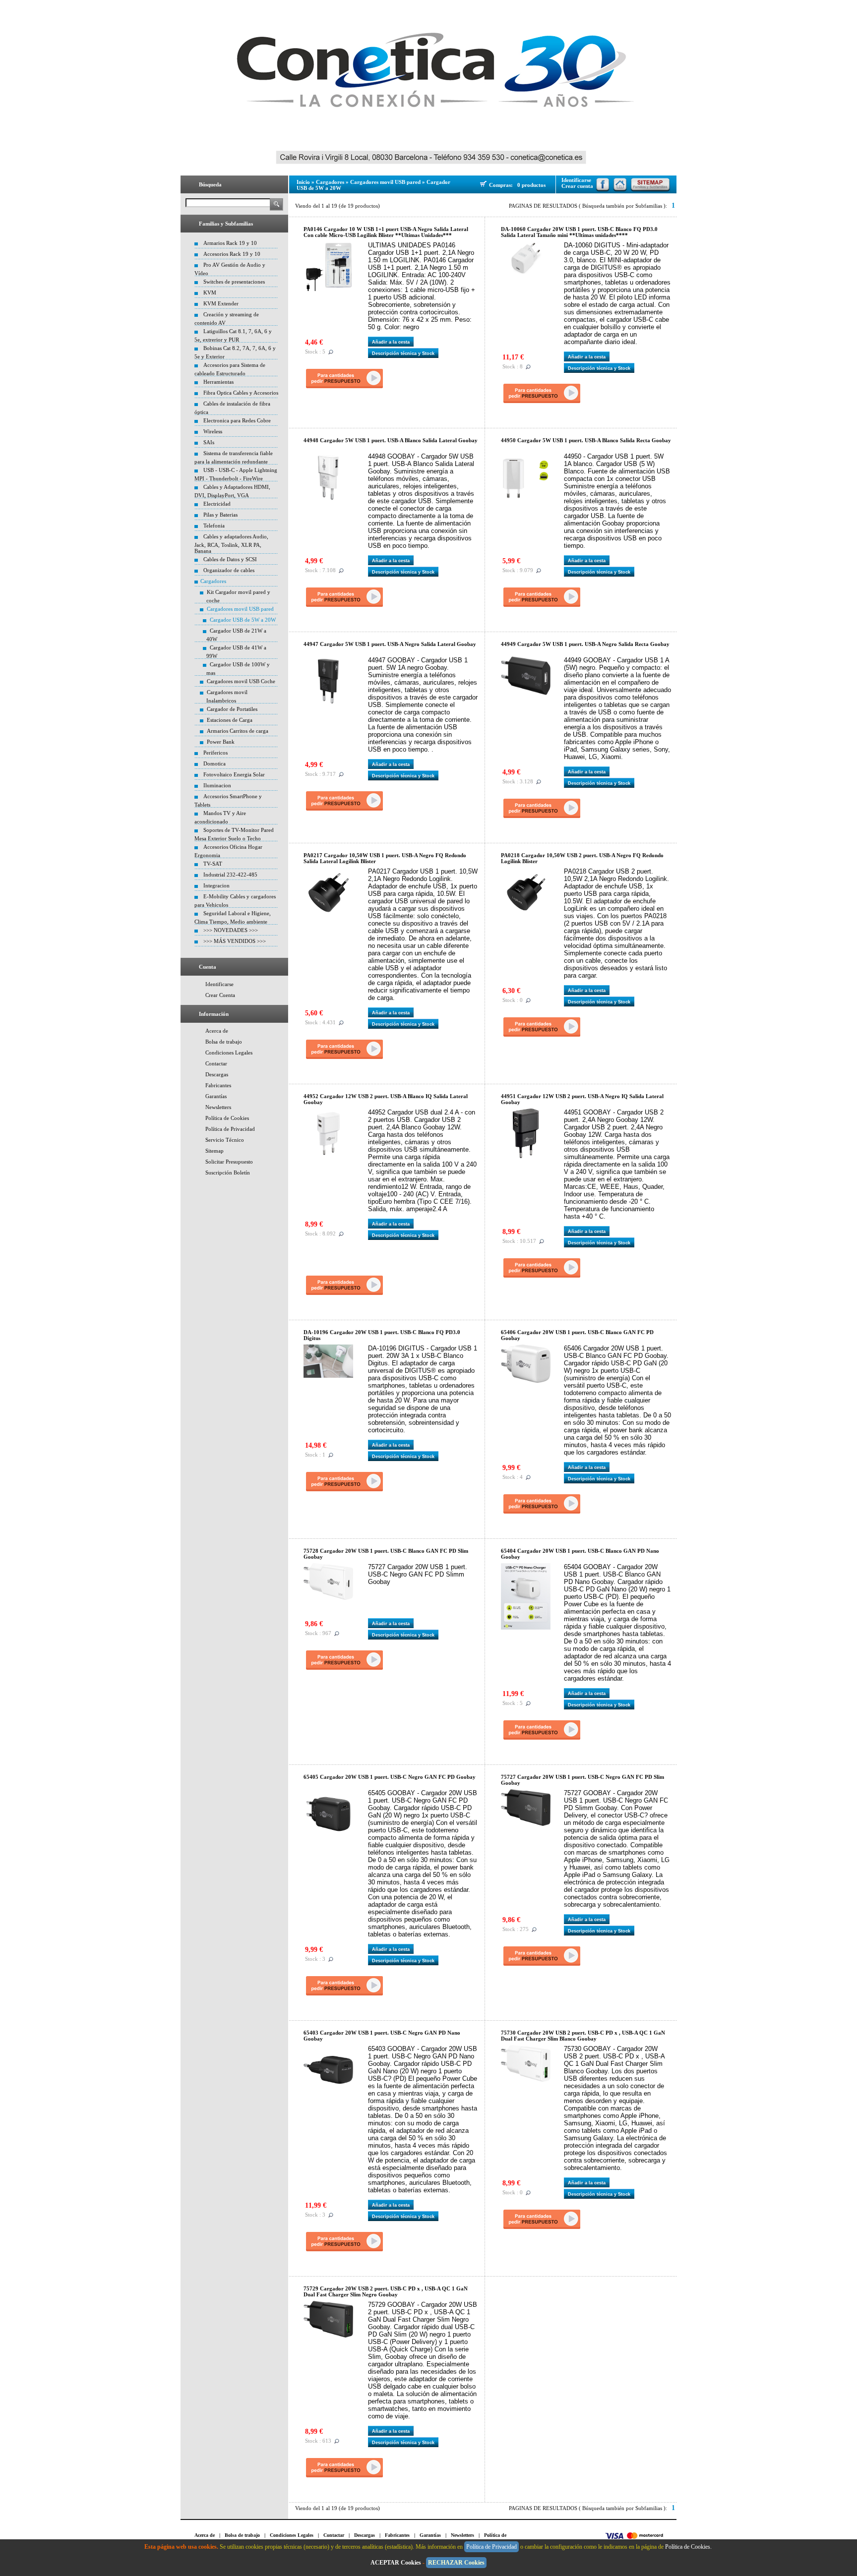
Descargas (217, 1074)
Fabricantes (218, 1085)
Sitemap (214, 1151)
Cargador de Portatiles (232, 709)
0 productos (531, 185)
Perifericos (215, 753)
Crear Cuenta (220, 995)
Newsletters (218, 1107)
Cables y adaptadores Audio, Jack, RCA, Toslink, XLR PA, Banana (231, 544)
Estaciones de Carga (230, 720)
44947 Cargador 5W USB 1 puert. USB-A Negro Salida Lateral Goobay (390, 644)
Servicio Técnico (225, 1140)
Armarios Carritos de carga (238, 731)
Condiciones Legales (229, 1053)
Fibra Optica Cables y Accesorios (241, 393)
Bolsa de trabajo (224, 1042)
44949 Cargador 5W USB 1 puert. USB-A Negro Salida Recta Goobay (585, 644)
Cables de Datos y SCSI (230, 559)
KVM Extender (221, 303)
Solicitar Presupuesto (229, 1162)
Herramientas (218, 382)
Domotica (214, 763)
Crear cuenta (577, 186)
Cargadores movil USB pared (240, 609)
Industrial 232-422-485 (230, 875)
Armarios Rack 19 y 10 (230, 243)
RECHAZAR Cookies (456, 2563)
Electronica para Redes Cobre (237, 420)
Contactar (216, 1063)
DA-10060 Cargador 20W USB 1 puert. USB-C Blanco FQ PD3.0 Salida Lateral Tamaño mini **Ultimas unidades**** (579, 232)
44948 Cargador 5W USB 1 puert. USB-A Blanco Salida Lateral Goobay (391, 440)
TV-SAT (213, 864)
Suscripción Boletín (228, 1172)
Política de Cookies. (689, 2547)
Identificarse (219, 984)
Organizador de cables (229, 570)
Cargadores (213, 581)
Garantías (216, 1096)
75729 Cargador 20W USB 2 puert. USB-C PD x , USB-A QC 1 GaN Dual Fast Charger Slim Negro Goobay (386, 2291)
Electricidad (217, 504)
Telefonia (214, 526)
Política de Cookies (227, 1118)
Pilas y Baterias (220, 515)
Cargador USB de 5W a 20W (243, 620)
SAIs (209, 442)
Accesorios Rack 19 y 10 (232, 254)
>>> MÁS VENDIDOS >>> (235, 941)
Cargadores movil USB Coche (241, 681)
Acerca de (217, 1031)
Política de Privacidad (230, 1129)
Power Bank (221, 742)
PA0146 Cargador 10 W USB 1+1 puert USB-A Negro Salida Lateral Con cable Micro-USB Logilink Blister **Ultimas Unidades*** (386, 232)
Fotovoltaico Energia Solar (234, 774)
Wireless (213, 431)
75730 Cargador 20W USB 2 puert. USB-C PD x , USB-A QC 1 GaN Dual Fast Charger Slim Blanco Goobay (583, 2036)
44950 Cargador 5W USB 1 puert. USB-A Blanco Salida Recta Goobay (586, 440)
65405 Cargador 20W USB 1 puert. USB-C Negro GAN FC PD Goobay (390, 1777)
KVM (210, 293)
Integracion (216, 885)
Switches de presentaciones (234, 282)
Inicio (303, 182)
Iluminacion (217, 785)
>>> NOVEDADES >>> (231, 930)
